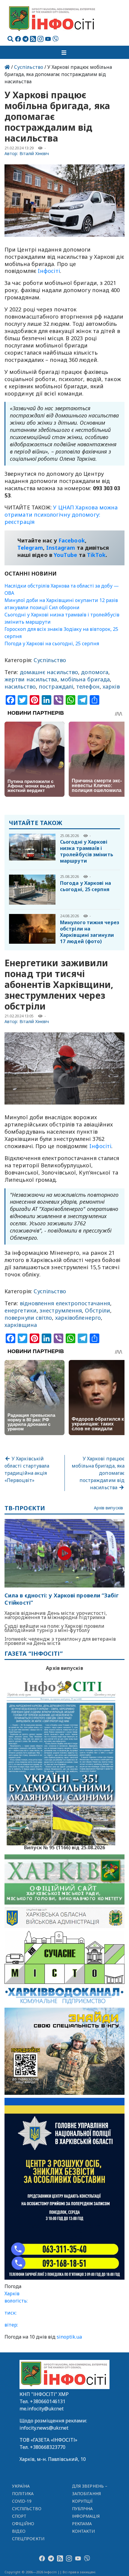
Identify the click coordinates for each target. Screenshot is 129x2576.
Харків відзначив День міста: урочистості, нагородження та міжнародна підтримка (56, 1615)
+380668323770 (48, 2447)
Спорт (19, 2516)
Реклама (82, 2524)
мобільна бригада (85, 679)
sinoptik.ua (69, 2337)
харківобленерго (78, 1318)
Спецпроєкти (28, 2539)
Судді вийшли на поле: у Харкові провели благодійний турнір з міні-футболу (55, 1628)
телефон (88, 686)
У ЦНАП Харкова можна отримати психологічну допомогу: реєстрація (61, 515)
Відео (19, 2531)
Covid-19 (22, 2501)
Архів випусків (108, 1508)
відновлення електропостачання (65, 1303)
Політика (23, 2493)
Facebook (72, 540)
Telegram (30, 548)
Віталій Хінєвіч (34, 153)
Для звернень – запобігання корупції (90, 2493)
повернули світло (28, 1318)
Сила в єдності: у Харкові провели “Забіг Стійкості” (62, 1599)
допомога (95, 672)
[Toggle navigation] (64, 52)
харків (111, 686)
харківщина (21, 1325)
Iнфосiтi (49, 271)
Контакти (84, 2531)
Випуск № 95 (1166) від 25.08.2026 (65, 1847)
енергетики (21, 1310)
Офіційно (23, 2524)
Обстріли (97, 1310)
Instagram (61, 548)
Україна (21, 2486)
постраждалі (56, 686)
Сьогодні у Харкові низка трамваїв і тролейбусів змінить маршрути (87, 851)
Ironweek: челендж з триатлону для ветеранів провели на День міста (60, 1641)
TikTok (96, 555)
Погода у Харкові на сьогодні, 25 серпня (52, 643)
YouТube (66, 555)
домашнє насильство (49, 672)
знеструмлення (61, 1310)
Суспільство (29, 67)
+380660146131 (48, 2401)
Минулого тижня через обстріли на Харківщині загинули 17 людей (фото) (90, 932)
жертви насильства (31, 679)
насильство (20, 686)
